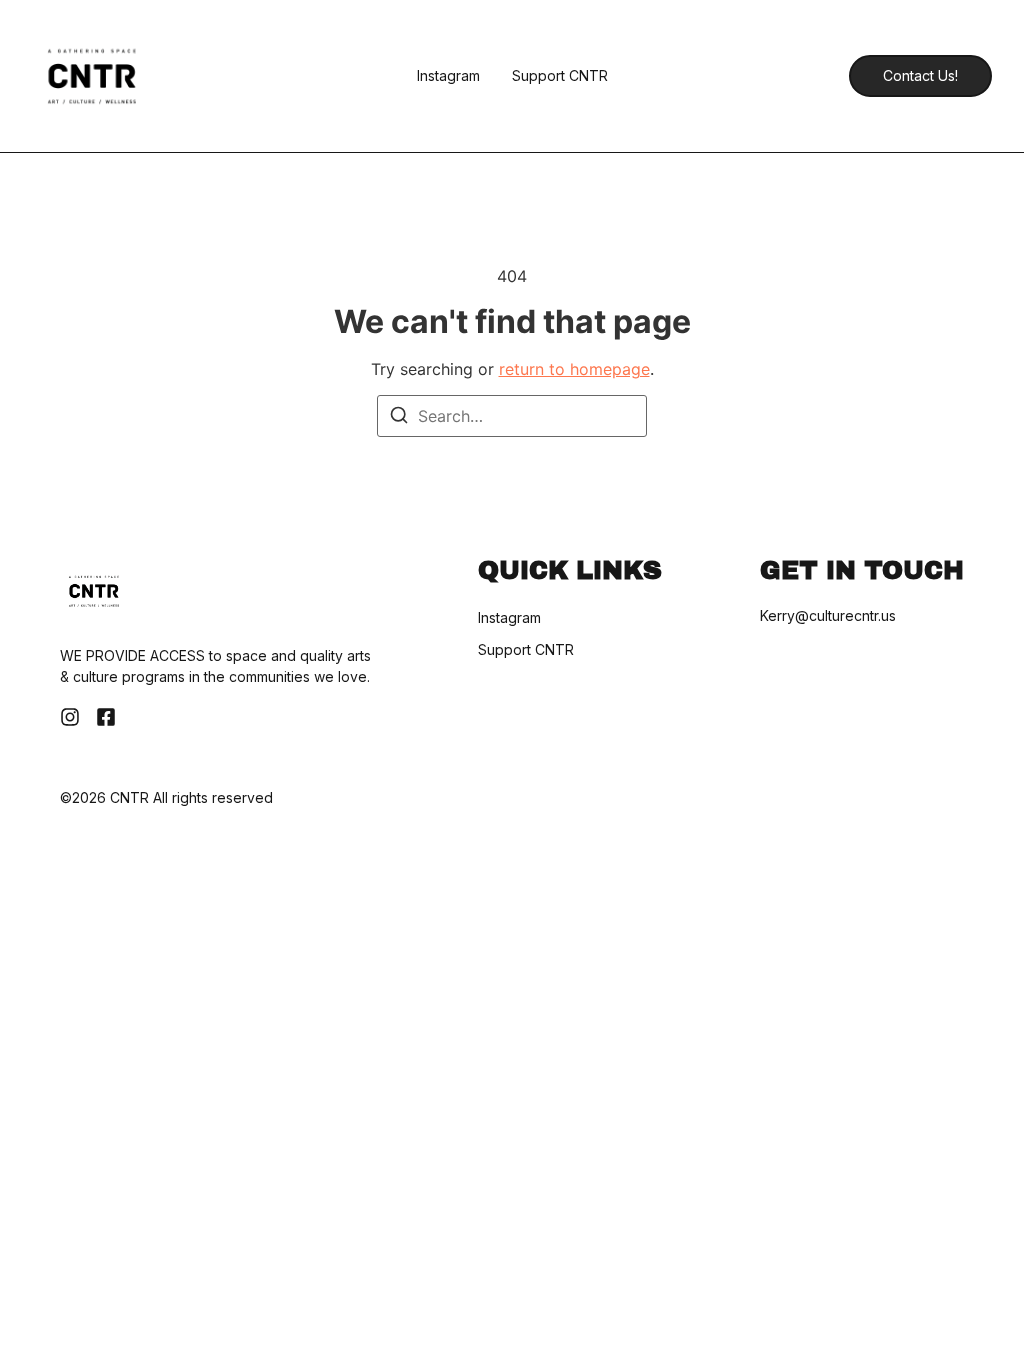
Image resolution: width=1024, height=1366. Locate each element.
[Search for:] (512, 416)
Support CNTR (560, 76)
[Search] (399, 418)
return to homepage (574, 369)
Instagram (448, 76)
